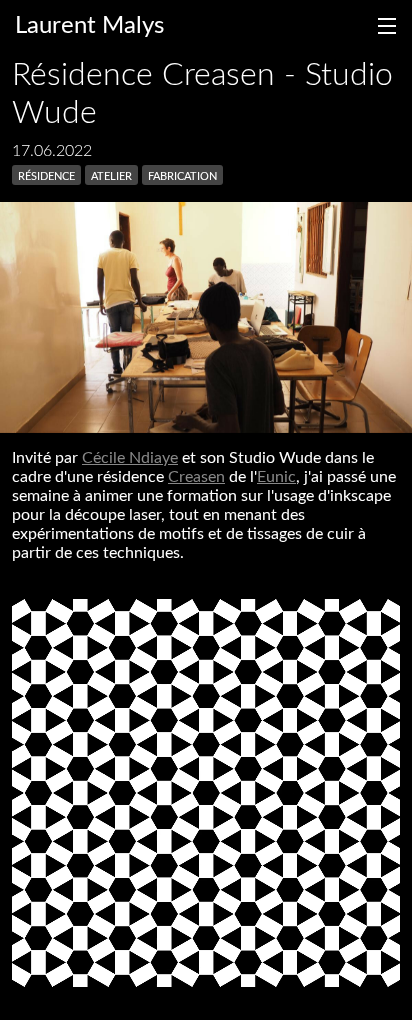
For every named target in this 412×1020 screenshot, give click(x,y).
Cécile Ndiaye (130, 458)
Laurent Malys (89, 26)
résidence (46, 175)
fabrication (182, 175)
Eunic (276, 477)
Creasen (196, 477)
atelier (111, 175)
